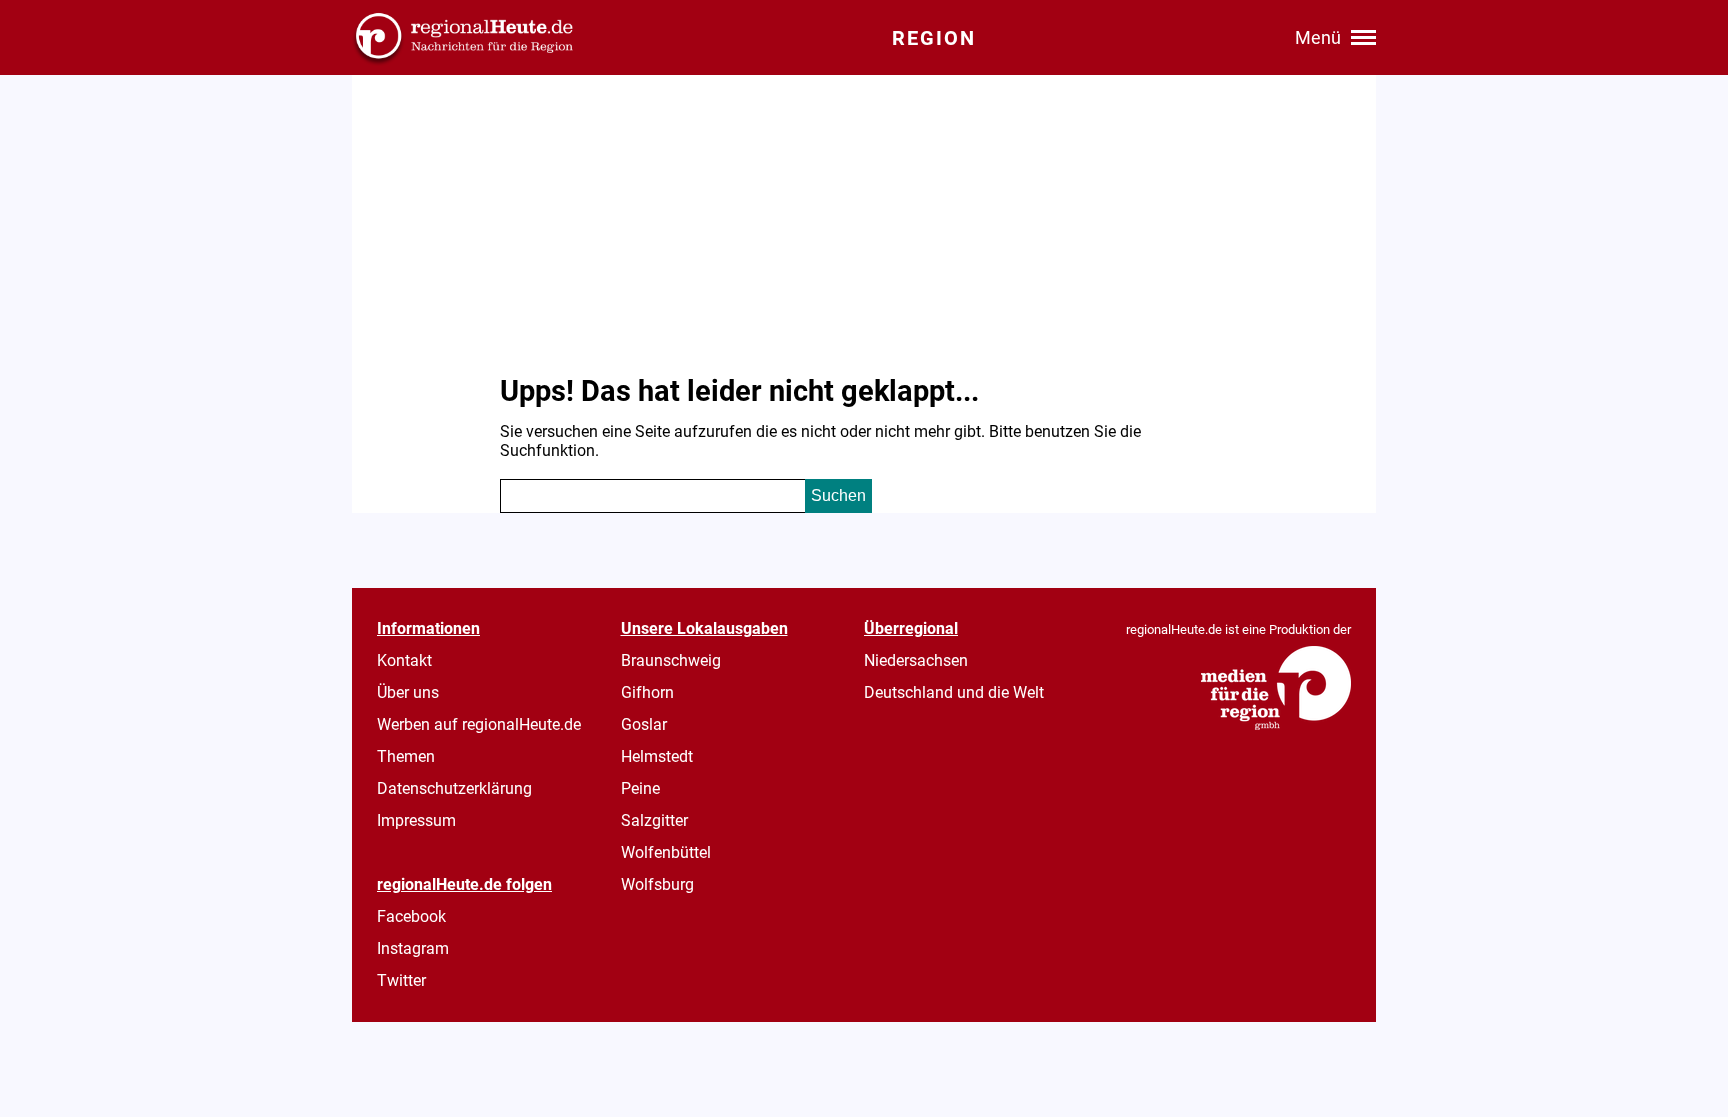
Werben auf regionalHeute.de (479, 724)
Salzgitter (654, 820)
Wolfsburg (657, 884)
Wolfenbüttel (666, 852)
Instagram (413, 948)
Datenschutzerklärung (454, 788)
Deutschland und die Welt (954, 692)
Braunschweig (671, 660)
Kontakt (404, 660)
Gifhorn (647, 692)
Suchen (838, 495)
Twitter (401, 980)
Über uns (408, 692)
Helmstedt (657, 756)
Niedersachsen (916, 660)
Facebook (411, 916)
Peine (640, 788)
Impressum (416, 820)
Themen (406, 756)
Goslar (644, 724)
